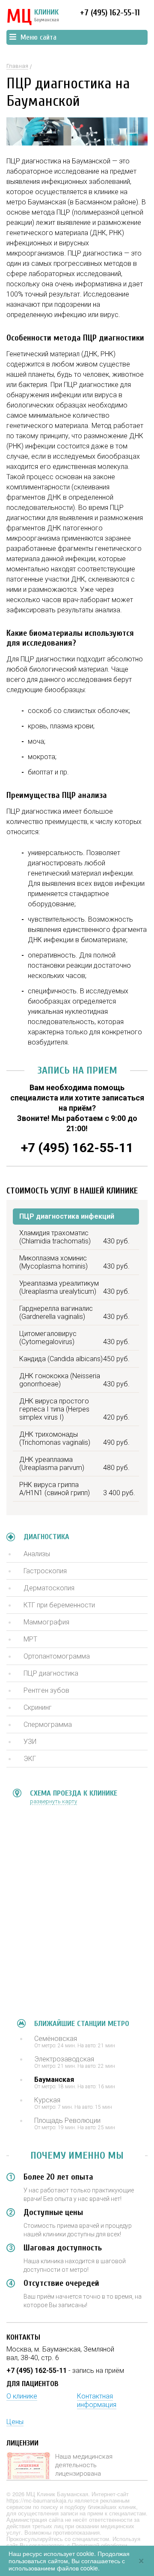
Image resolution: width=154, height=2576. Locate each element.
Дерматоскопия (49, 1588)
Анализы (37, 1554)
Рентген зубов (46, 1690)
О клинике (22, 2396)
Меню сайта (38, 37)
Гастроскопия (45, 1571)
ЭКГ (30, 1759)
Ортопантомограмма (57, 1656)
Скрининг (38, 1707)
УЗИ (30, 1742)
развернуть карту (53, 1801)
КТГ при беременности (59, 1605)
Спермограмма (48, 1725)
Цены (15, 2422)
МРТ (30, 1639)
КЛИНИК (33, 17)
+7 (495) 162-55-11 (110, 13)
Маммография (46, 1622)
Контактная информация (97, 2400)
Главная (17, 66)
